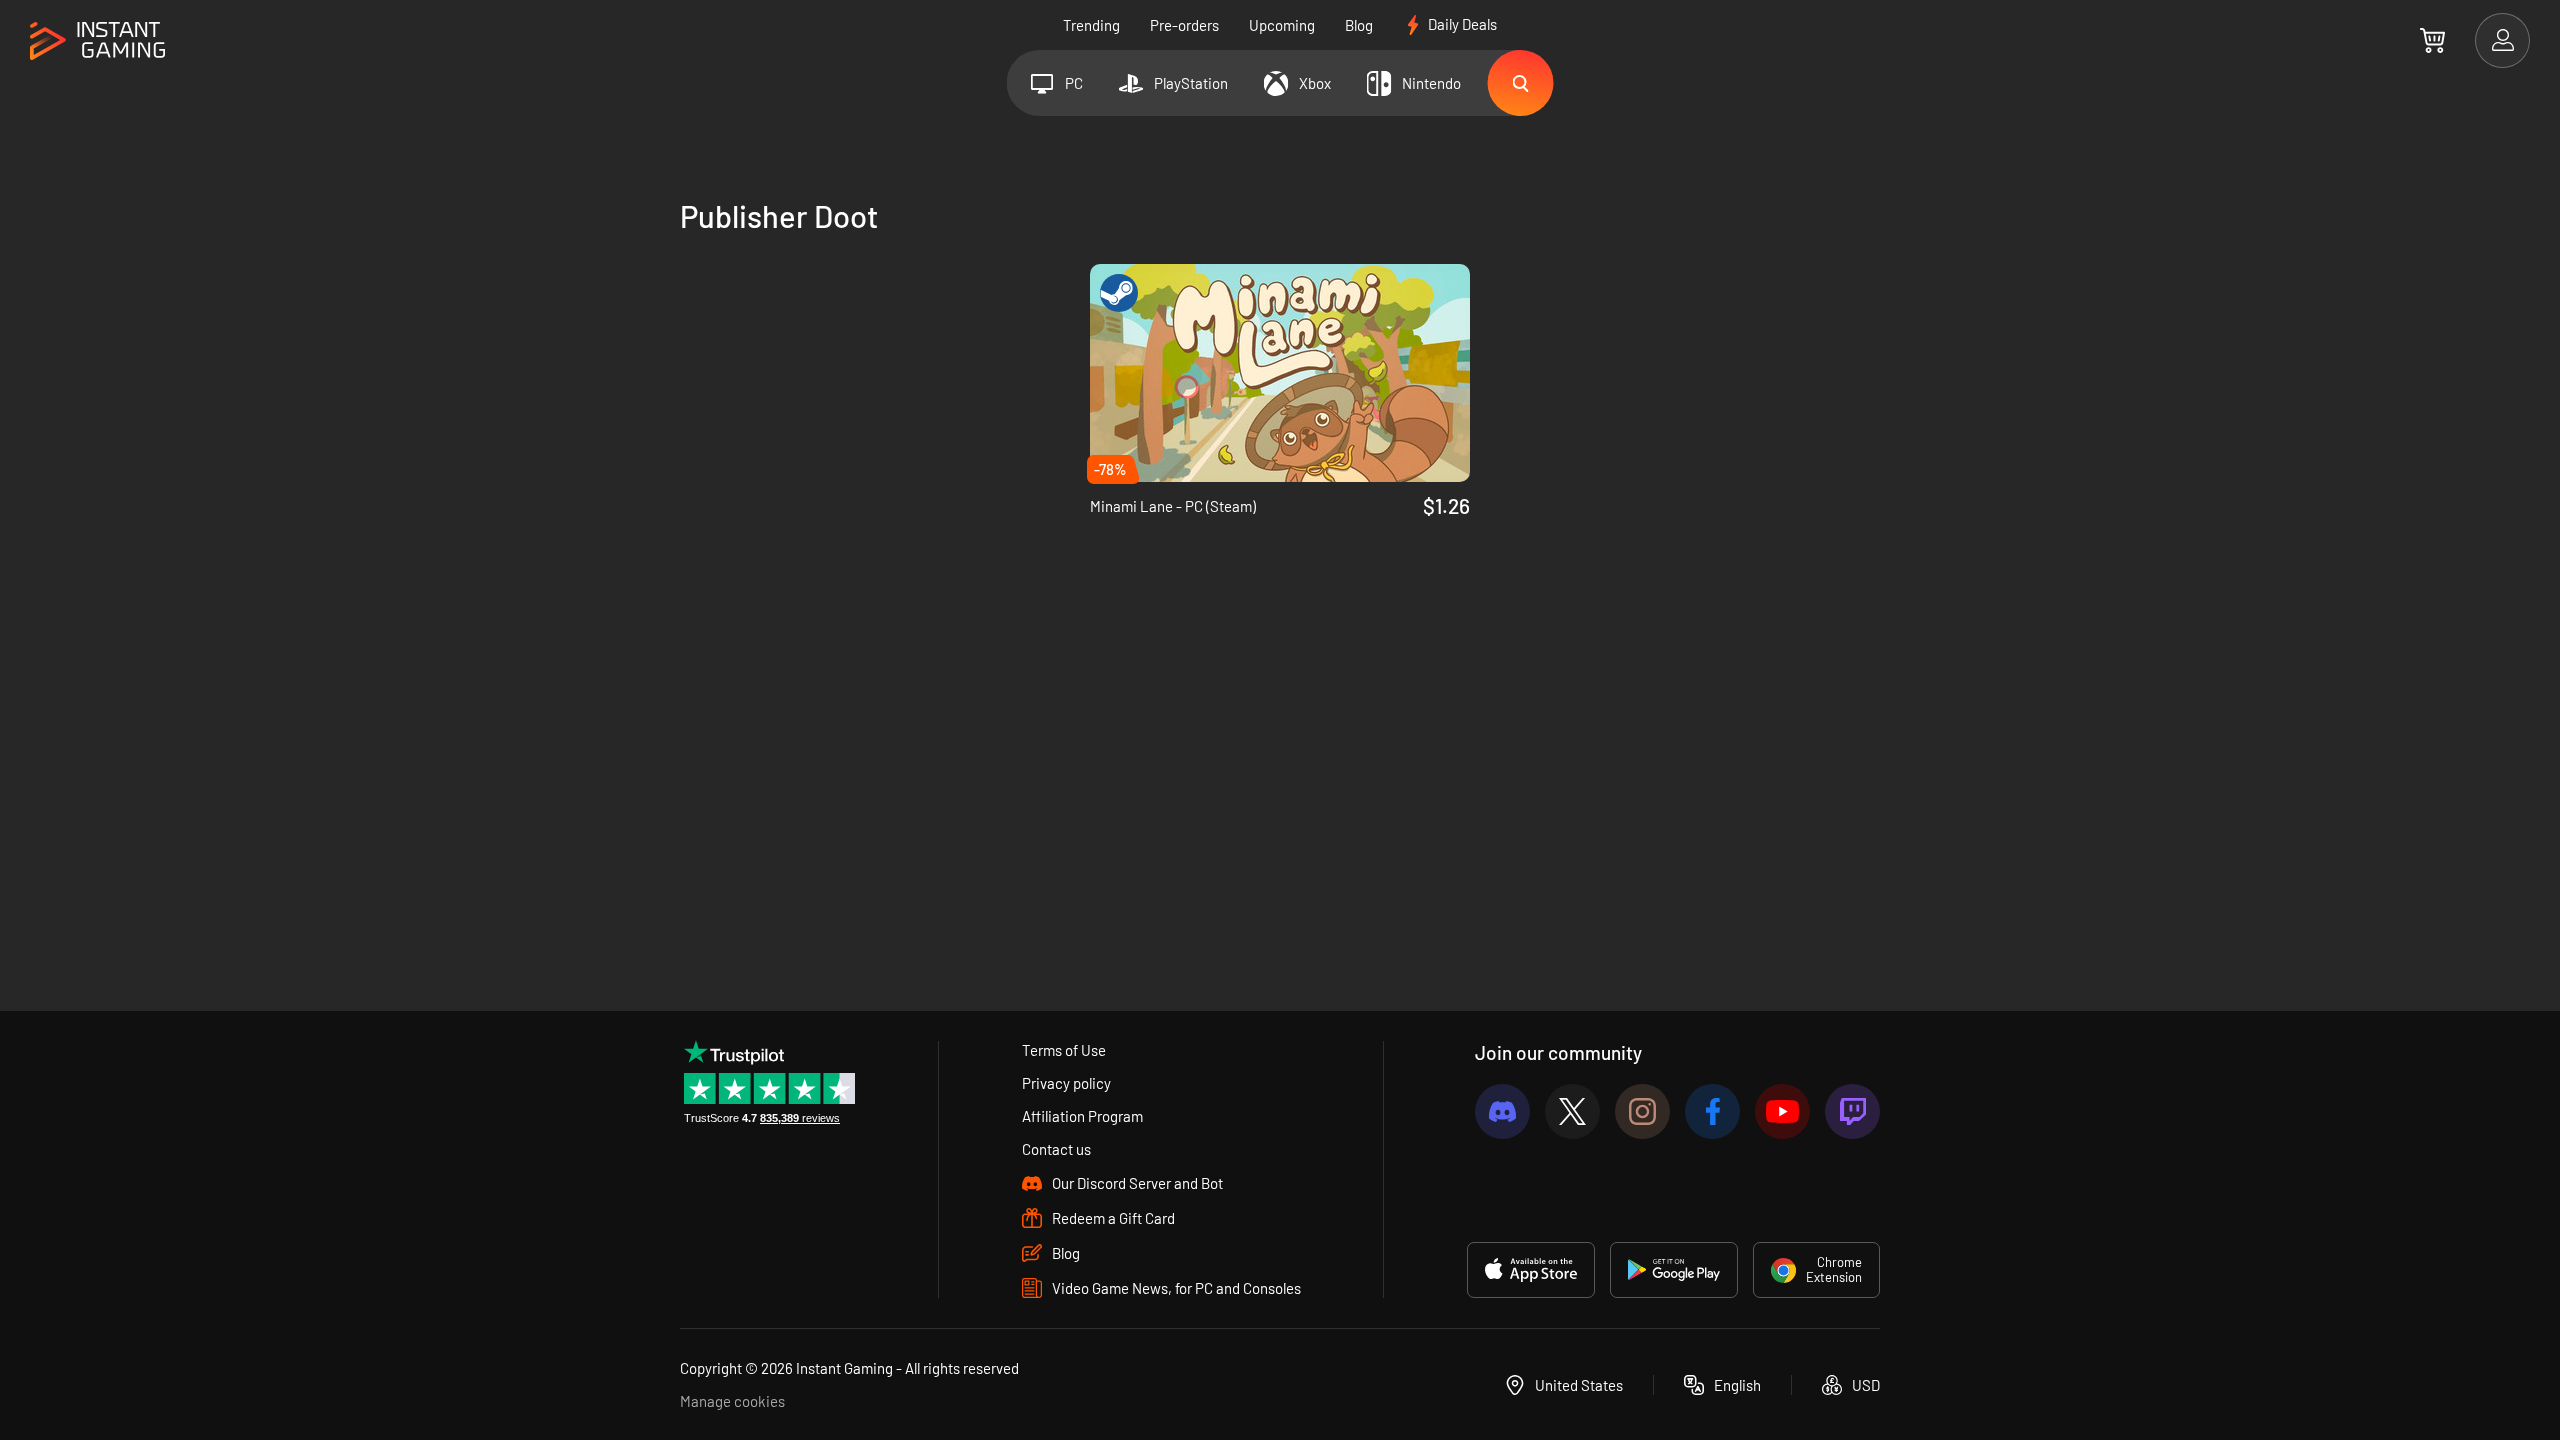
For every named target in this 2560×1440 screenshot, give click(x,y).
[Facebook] (1712, 1111)
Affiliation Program (1082, 1116)
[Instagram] (1642, 1111)
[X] (1572, 1111)
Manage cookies (732, 1401)
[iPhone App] (1531, 1270)
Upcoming (1282, 25)
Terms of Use (1064, 1050)
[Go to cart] (2432, 40)
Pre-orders (1184, 25)
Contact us (1056, 1149)
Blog (1359, 25)
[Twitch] (1852, 1111)
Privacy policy (1066, 1083)
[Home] (97, 41)
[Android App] (1674, 1270)
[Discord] (1502, 1111)
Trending (1091, 25)
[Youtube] (1782, 1111)
